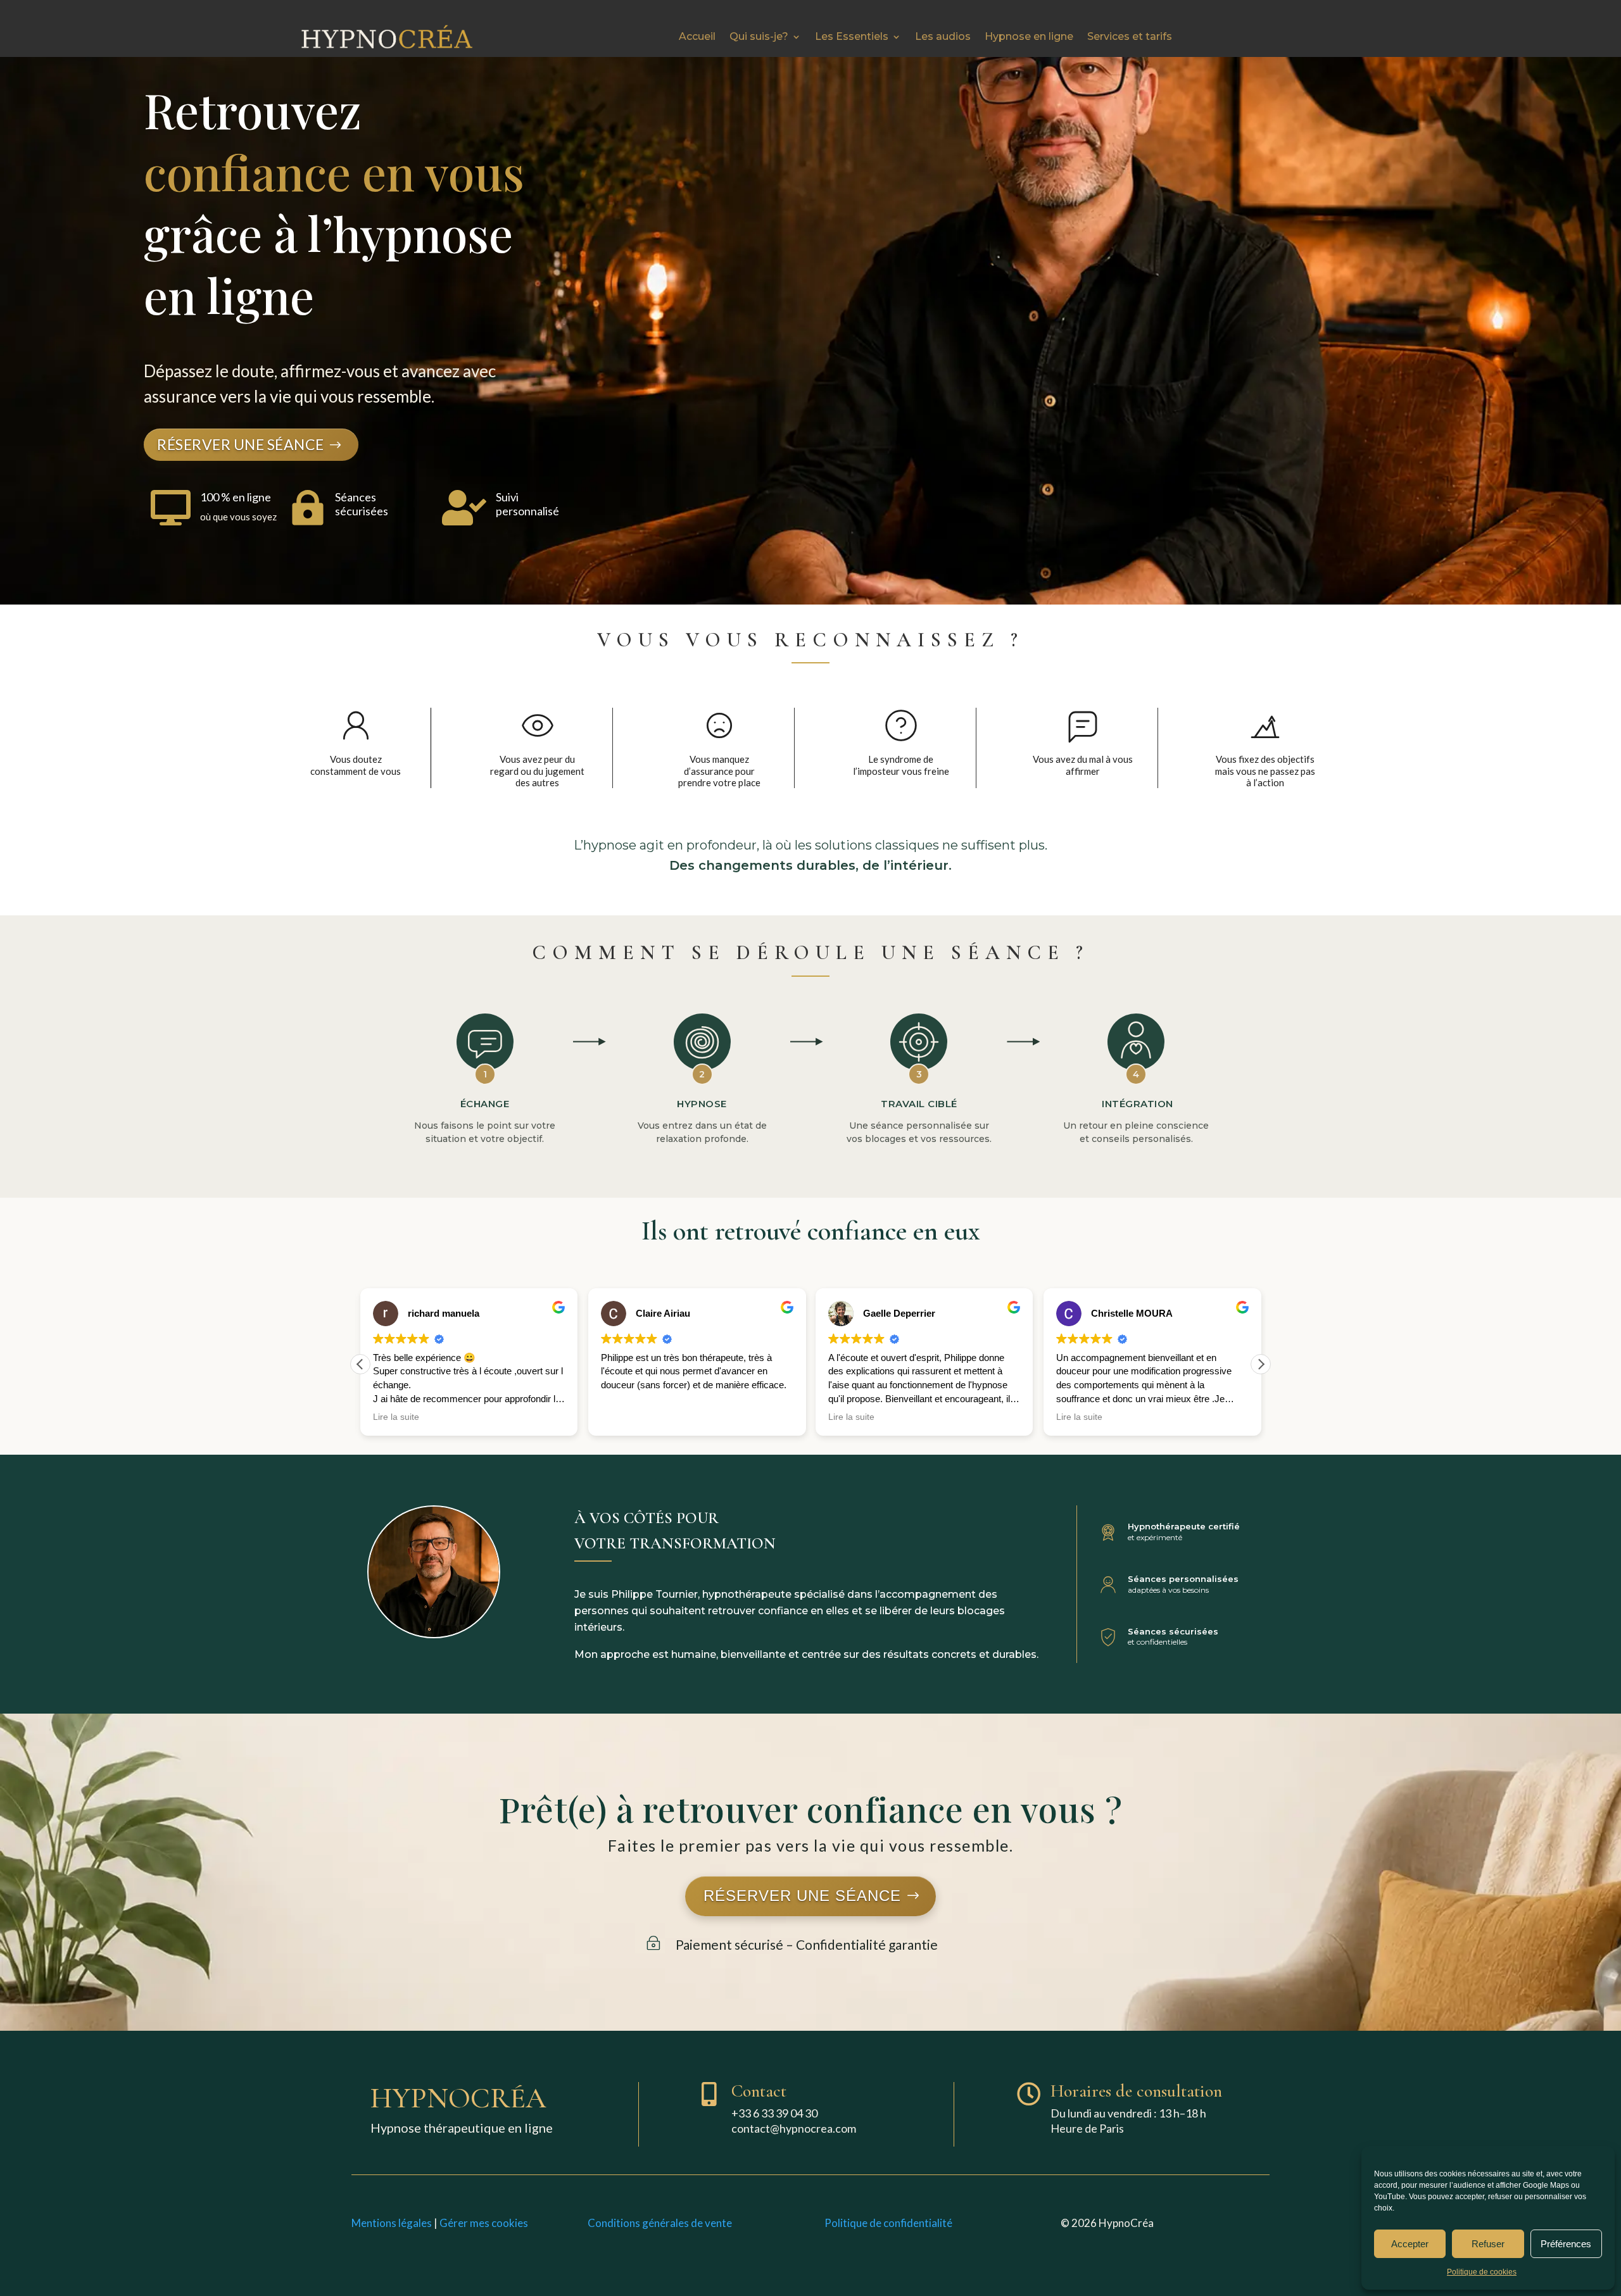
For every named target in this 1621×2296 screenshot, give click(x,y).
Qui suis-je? (759, 36)
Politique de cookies (1482, 2272)
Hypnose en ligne (1029, 36)
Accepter (1410, 2244)
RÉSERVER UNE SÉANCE (241, 444)
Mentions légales (392, 2223)
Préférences (1566, 2244)
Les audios (943, 36)
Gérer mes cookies (484, 2223)
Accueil (697, 36)
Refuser (1488, 2244)
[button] (1261, 1364)
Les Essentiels (852, 36)
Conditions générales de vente (660, 2223)
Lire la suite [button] (396, 1417)
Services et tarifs (1130, 36)
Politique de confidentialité (888, 2223)
